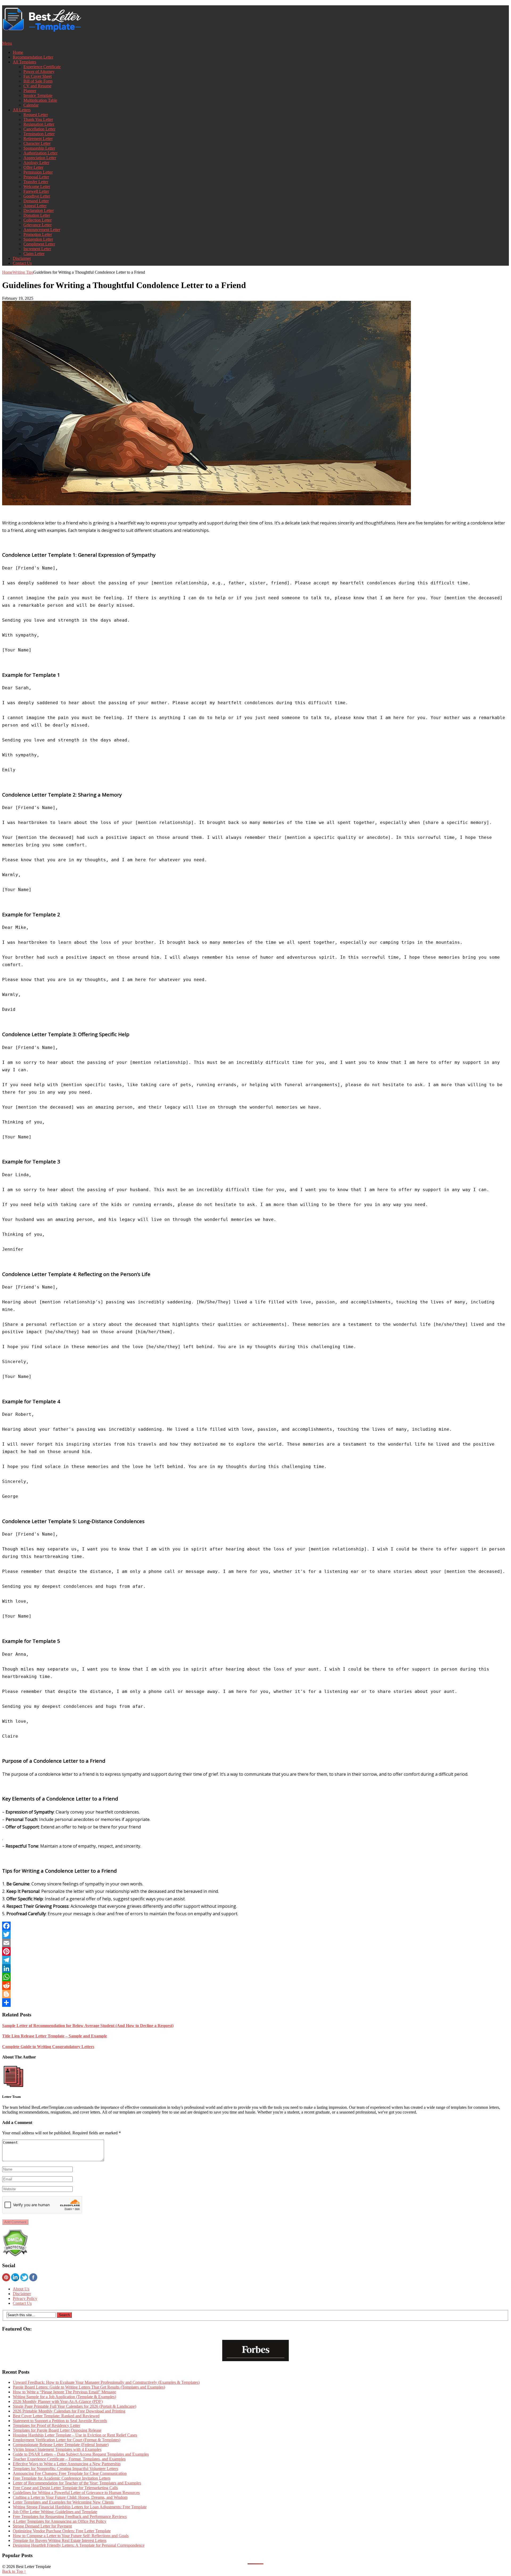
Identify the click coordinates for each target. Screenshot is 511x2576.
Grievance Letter (38, 225)
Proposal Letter (36, 177)
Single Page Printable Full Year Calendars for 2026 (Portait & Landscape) (75, 2406)
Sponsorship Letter (39, 148)
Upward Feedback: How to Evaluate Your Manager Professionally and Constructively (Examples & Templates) (106, 2382)
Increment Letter (37, 249)
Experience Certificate (42, 67)
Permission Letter (38, 172)
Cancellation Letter (39, 129)
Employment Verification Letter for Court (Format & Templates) (67, 2440)
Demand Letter (36, 201)
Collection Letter (38, 220)
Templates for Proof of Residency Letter (46, 2425)
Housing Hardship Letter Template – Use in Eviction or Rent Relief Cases (75, 2435)
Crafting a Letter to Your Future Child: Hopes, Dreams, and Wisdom (70, 2497)
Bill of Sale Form (38, 81)
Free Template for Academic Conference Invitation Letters (62, 2478)
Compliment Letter (39, 244)
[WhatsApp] (256, 1977)
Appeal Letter (35, 206)
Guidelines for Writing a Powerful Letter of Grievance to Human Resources (76, 2493)
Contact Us (22, 263)
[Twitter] (256, 1934)
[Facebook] (256, 1926)
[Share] (256, 2003)
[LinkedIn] (256, 1968)
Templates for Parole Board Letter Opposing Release (57, 2430)
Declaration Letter (39, 210)
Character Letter (37, 143)
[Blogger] (256, 1994)
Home (18, 52)
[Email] (256, 1943)
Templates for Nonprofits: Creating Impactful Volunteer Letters (65, 2469)
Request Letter (36, 115)
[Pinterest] (256, 1951)
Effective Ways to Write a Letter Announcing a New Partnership (67, 2464)
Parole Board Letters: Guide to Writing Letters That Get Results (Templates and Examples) (89, 2387)
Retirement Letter (38, 139)
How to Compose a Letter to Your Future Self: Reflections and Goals (71, 2536)
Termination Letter (39, 134)
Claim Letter (34, 254)
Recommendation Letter (33, 57)
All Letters (22, 110)
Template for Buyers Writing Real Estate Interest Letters (60, 2540)
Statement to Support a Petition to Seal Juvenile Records (60, 2421)
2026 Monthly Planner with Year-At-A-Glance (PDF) (58, 2401)
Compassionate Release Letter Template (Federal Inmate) (61, 2445)
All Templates (24, 62)
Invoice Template (38, 95)
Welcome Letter (37, 186)
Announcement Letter (42, 230)
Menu (7, 43)
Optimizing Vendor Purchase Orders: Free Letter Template (62, 2531)
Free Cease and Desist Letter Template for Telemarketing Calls (65, 2488)
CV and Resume (37, 86)
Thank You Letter (38, 119)
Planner (30, 91)
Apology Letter (36, 163)
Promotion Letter (38, 234)
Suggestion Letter (38, 239)
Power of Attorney (39, 71)
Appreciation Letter (40, 158)
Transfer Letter (36, 182)
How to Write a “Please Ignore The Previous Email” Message (64, 2392)
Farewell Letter (36, 191)
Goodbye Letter (37, 196)
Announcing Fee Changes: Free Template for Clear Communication (70, 2473)
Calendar (31, 105)
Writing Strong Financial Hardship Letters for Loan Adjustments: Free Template (80, 2507)
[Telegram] (256, 1960)
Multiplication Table (40, 100)
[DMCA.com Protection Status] (15, 2255)
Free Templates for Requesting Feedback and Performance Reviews (70, 2516)
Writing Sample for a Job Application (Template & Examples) (64, 2397)
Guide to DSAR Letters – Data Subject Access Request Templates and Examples (81, 2454)
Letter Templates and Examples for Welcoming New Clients (63, 2502)
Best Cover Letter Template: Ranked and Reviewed (56, 2416)
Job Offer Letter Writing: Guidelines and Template (55, 2512)
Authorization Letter (40, 153)
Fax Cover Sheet (38, 76)
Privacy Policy (25, 2298)
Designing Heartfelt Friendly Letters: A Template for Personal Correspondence (79, 2545)
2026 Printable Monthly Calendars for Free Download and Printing (69, 2411)
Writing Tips (23, 272)
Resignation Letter (39, 124)
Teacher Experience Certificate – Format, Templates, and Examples (69, 2459)
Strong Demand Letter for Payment (42, 2526)
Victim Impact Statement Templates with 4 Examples (57, 2449)
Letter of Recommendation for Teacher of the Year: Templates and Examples (77, 2483)
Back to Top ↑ (14, 2571)
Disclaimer (22, 258)
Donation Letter (37, 215)
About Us (21, 2289)
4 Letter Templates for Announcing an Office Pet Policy (60, 2521)
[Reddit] (256, 1986)
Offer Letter (33, 167)
